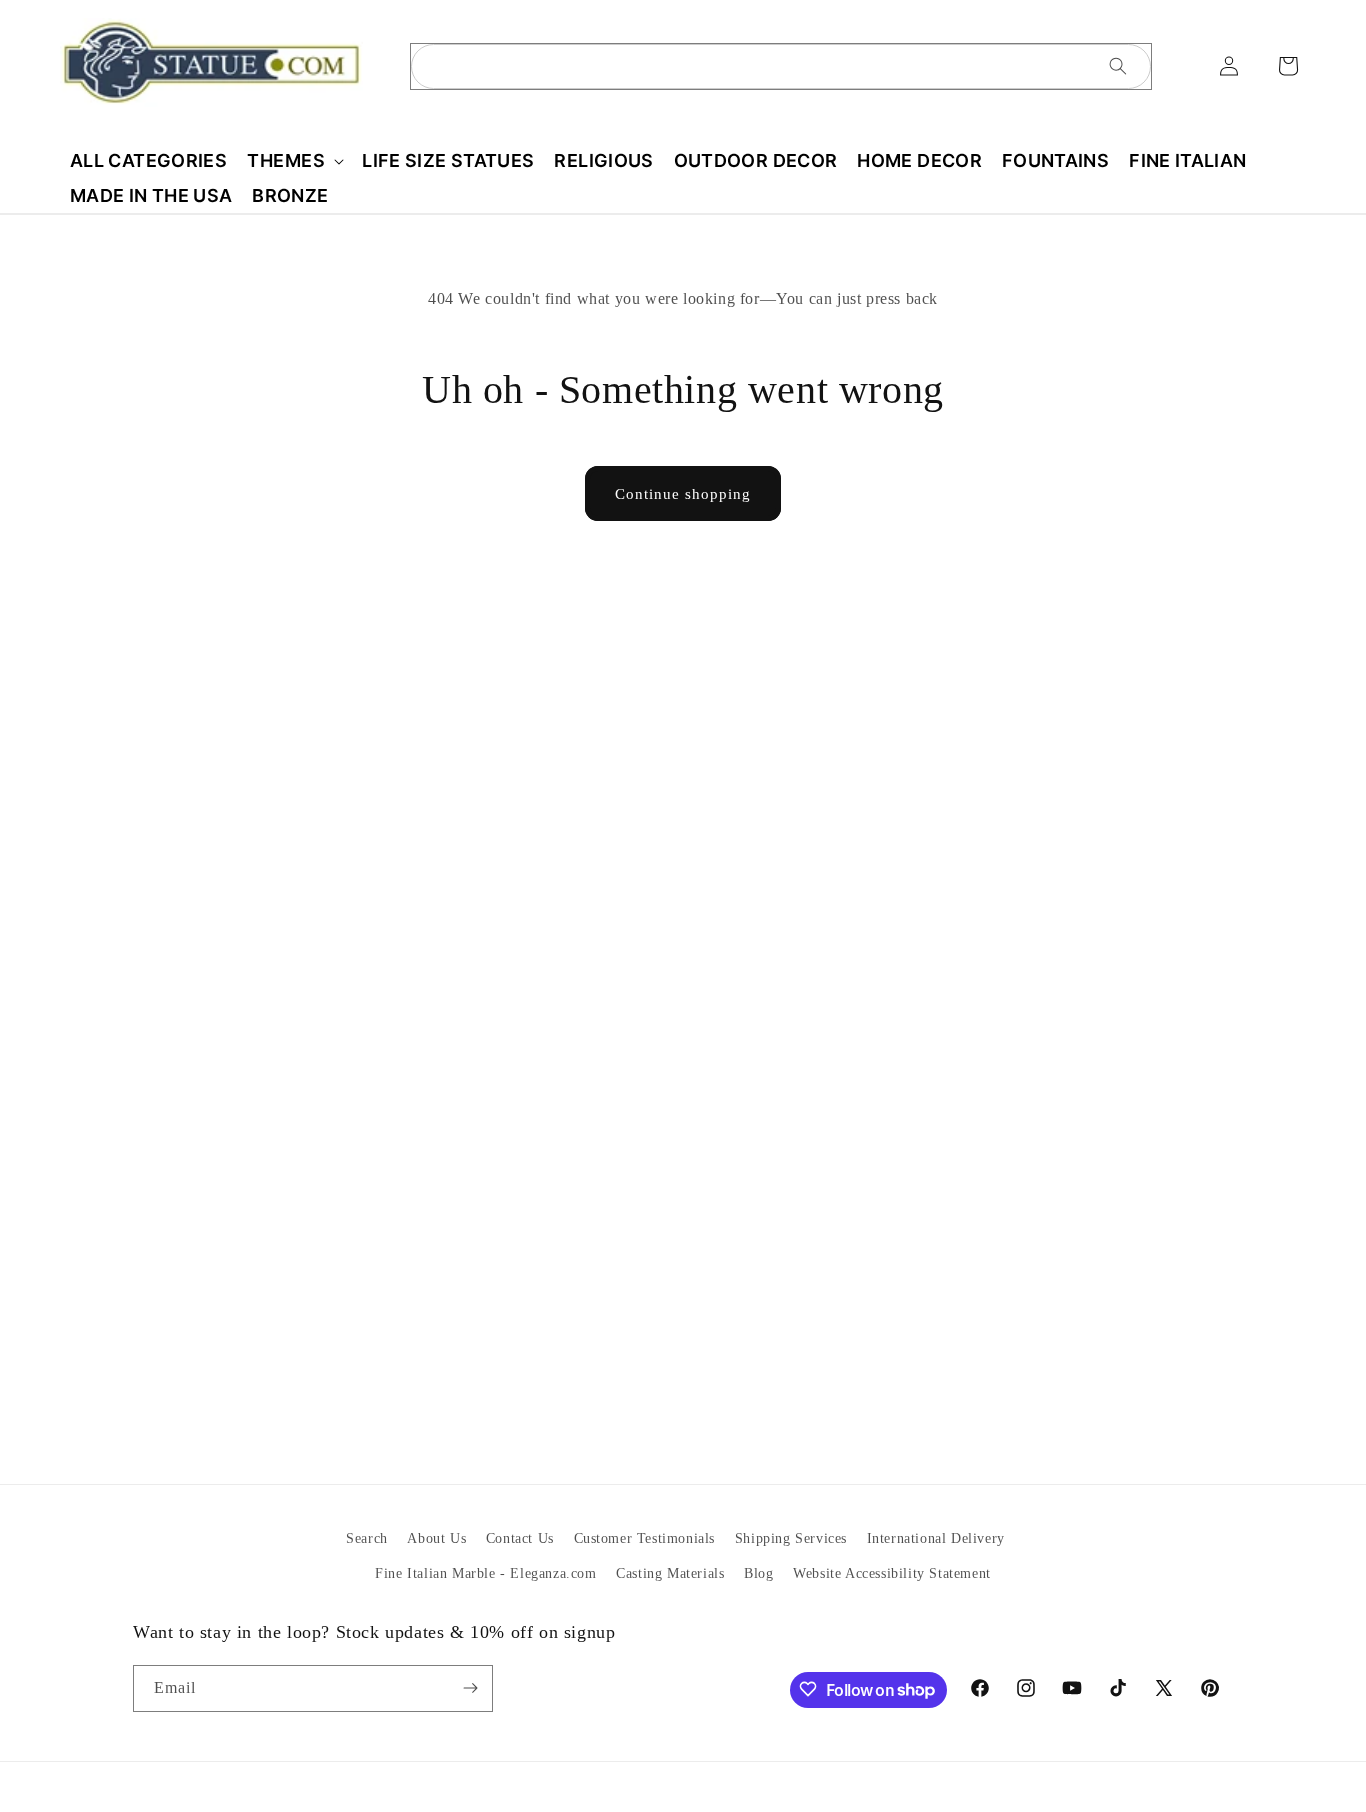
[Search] (1118, 66)
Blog (758, 1573)
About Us (436, 1538)
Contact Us (520, 1538)
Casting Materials (670, 1573)
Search (367, 1538)
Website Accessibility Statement (892, 1573)
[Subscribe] (470, 1687)
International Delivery (936, 1538)
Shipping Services (791, 1538)
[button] (294, 160)
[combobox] (781, 66)
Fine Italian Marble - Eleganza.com (485, 1573)
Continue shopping (683, 494)
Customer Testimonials (645, 1538)
